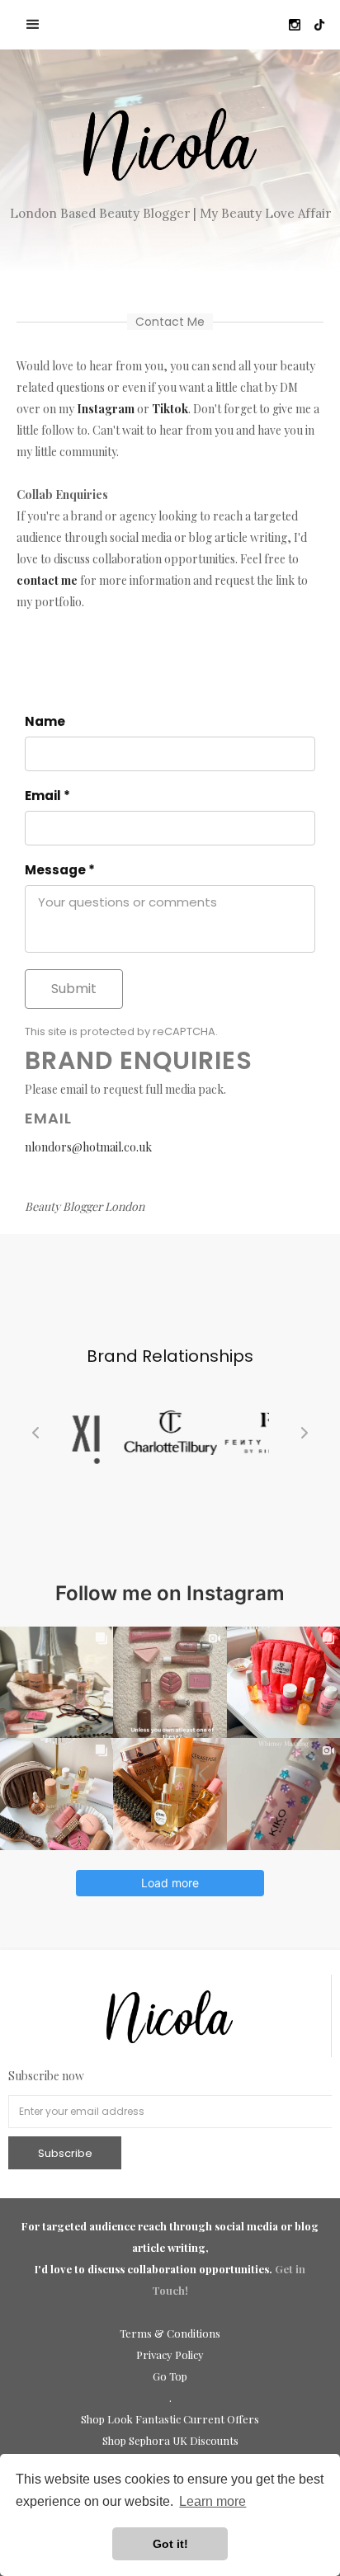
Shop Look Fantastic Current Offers (170, 2419)
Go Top (170, 2376)
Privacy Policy (170, 2355)
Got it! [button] (170, 2544)
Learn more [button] (212, 2501)
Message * (60, 870)
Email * (47, 796)
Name (45, 722)
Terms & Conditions (170, 2333)
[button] (33, 25)
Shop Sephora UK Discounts (170, 2440)
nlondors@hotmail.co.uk (88, 1147)
